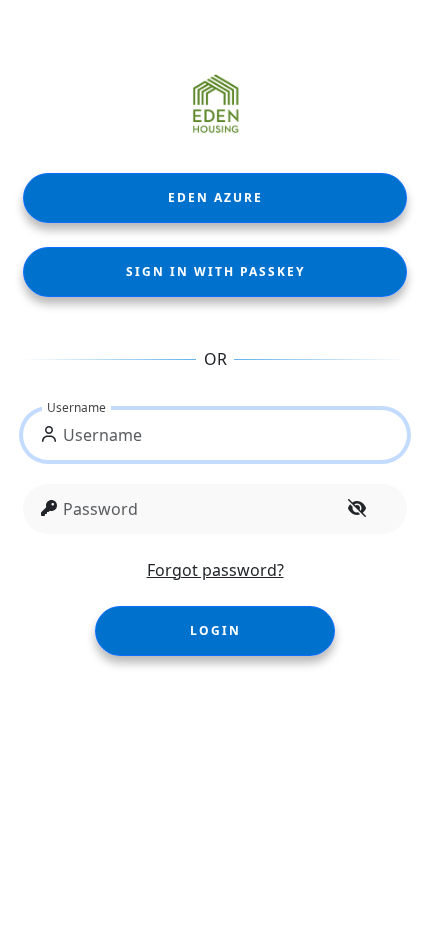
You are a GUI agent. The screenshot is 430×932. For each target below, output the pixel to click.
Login (215, 630)
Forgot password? (215, 570)
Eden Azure (215, 197)
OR (215, 359)
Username (76, 407)
